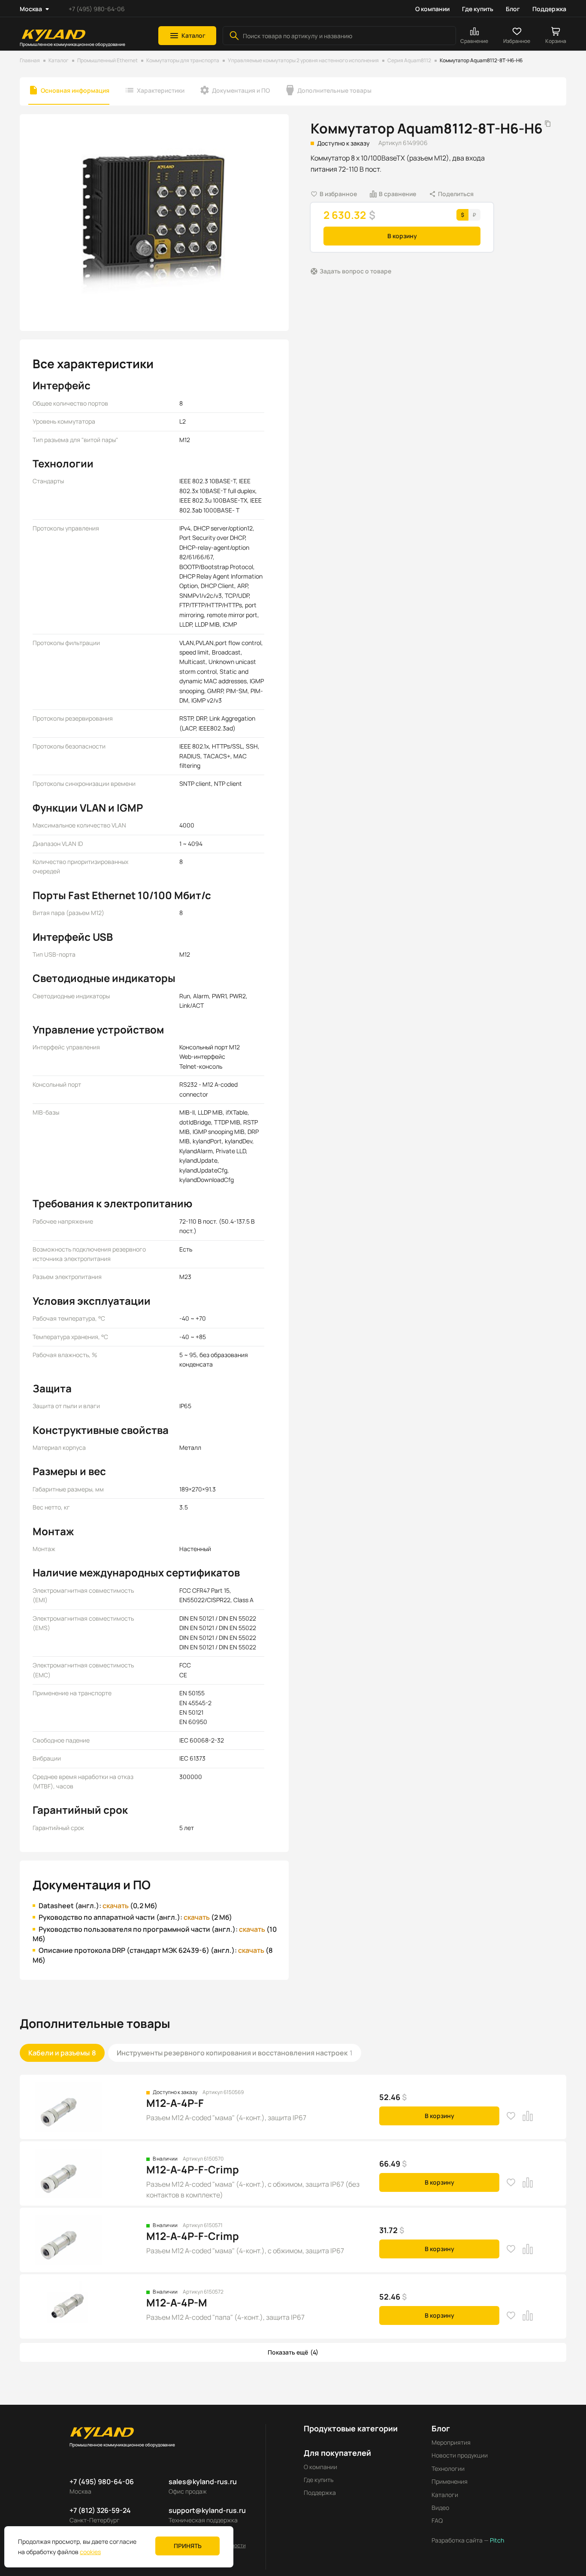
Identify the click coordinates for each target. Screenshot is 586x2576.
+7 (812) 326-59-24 (100, 2510)
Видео (440, 2508)
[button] (187, 36)
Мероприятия (451, 2442)
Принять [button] (188, 2546)
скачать (116, 1906)
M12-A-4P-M (177, 2302)
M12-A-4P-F (175, 2103)
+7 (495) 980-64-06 (97, 9)
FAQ (437, 2520)
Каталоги (445, 2495)
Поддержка (549, 9)
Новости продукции (460, 2455)
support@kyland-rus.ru (207, 2510)
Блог (513, 9)
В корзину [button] (402, 236)
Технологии (448, 2468)
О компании (432, 9)
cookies (90, 2552)
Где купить (478, 9)
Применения (450, 2481)
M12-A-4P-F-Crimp (193, 2169)
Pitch (496, 2540)
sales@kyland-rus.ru (203, 2482)
